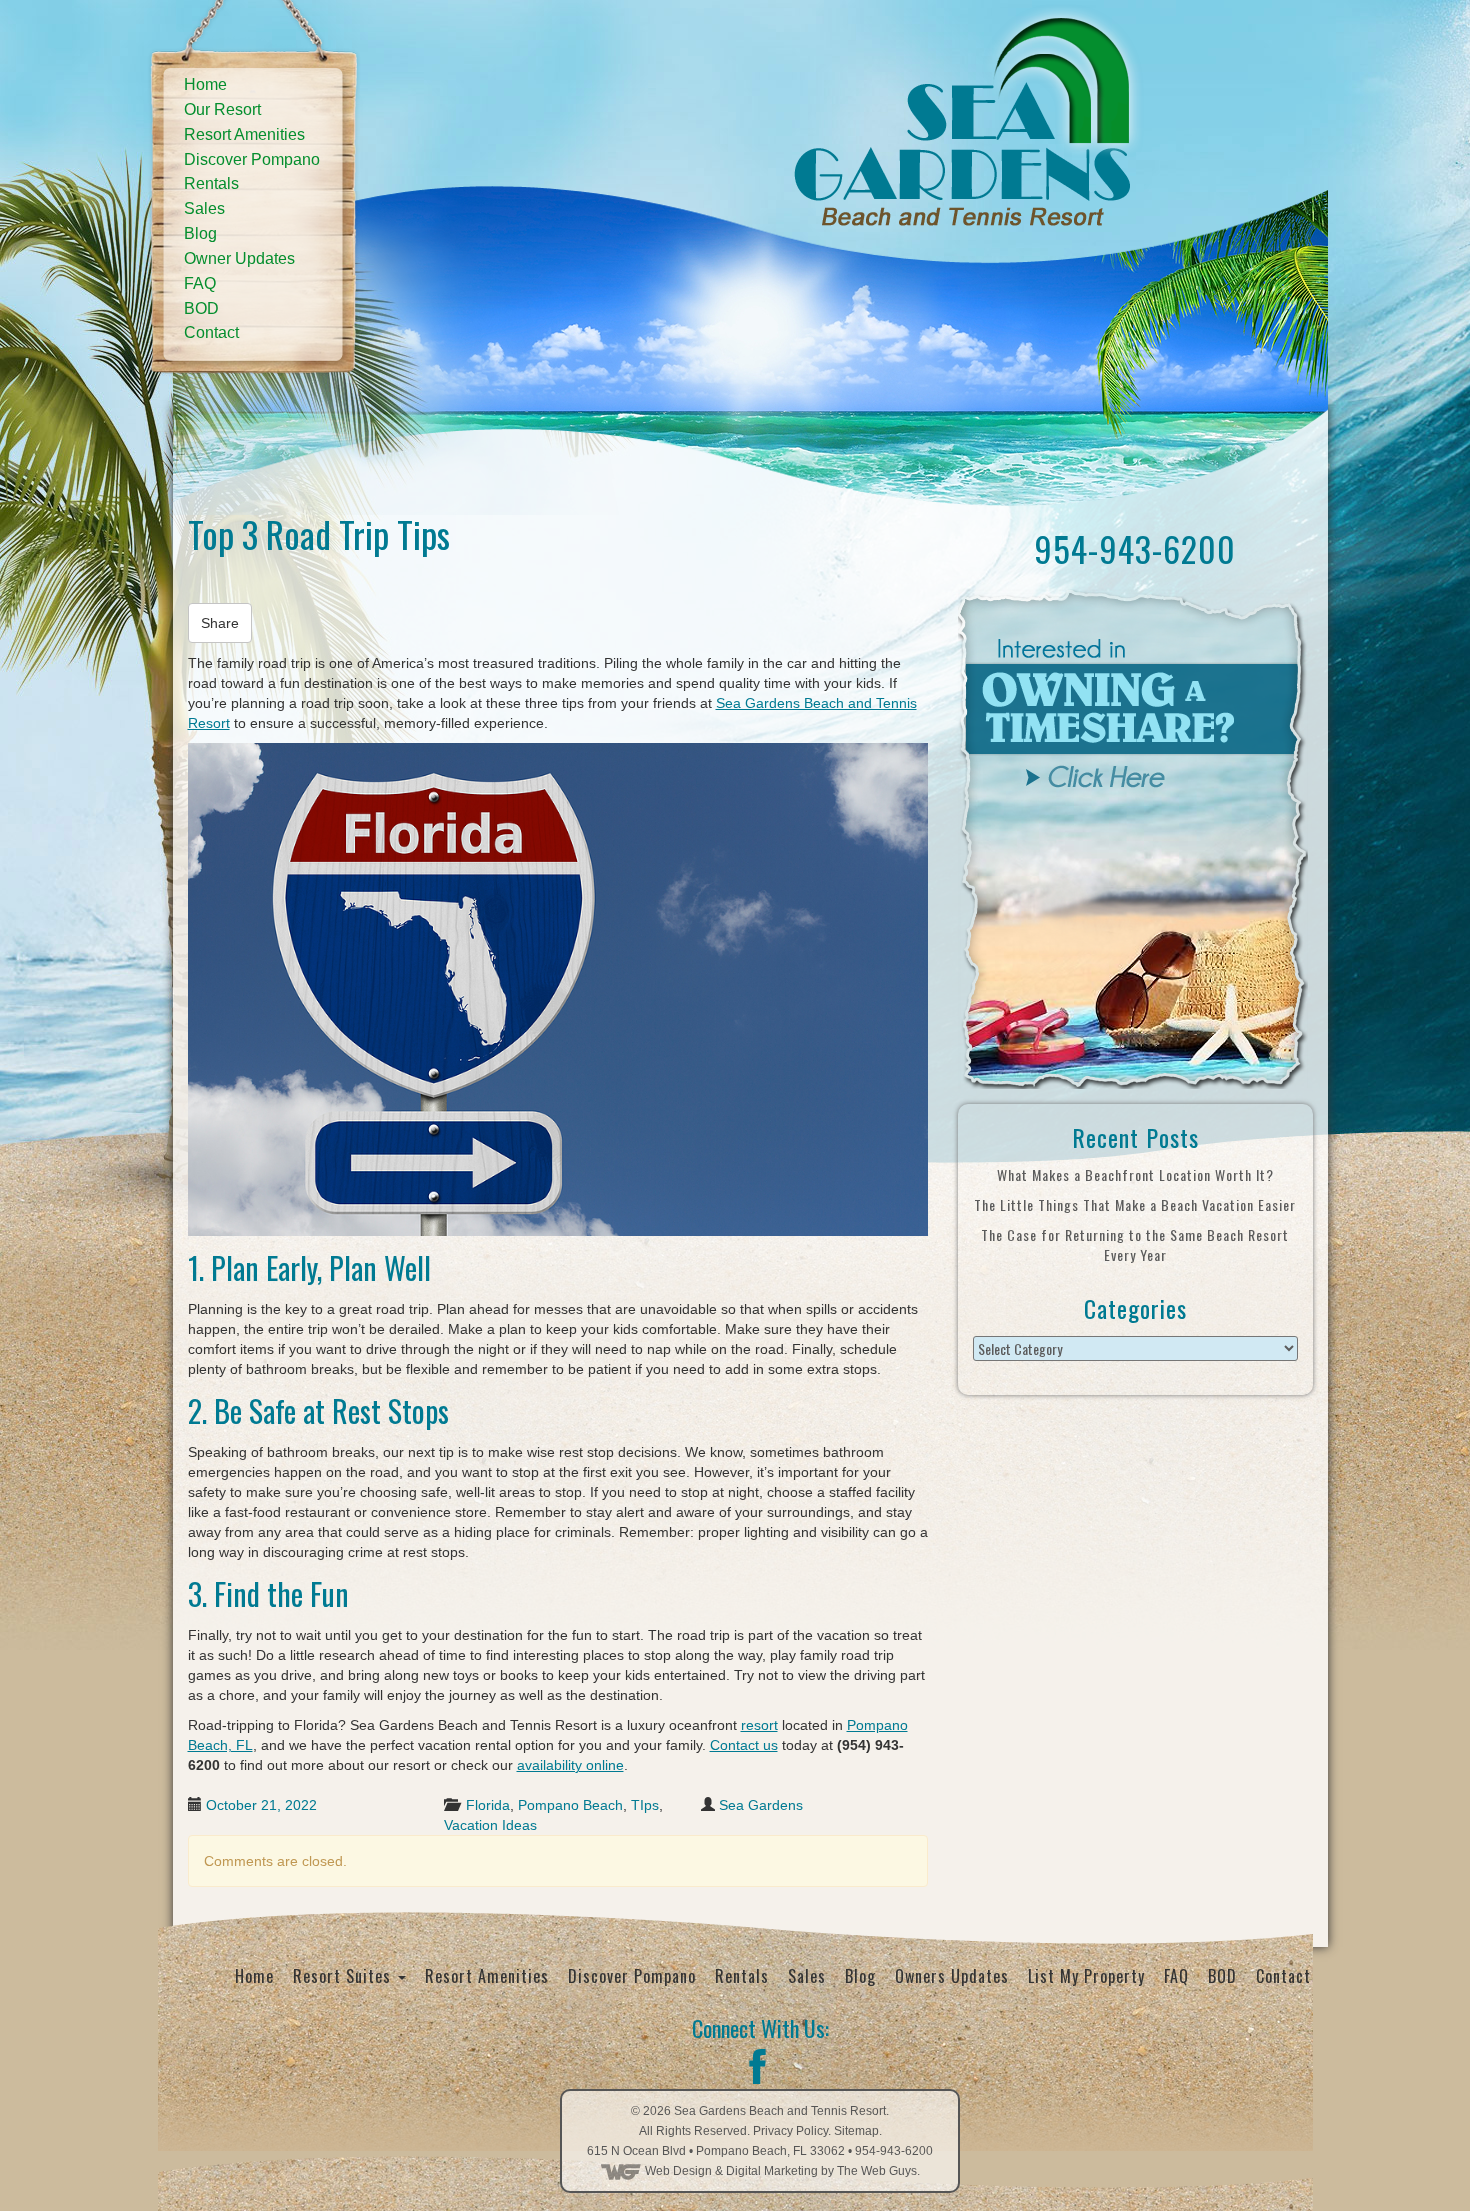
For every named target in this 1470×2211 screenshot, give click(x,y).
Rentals (211, 183)
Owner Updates (239, 258)
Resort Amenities (244, 134)
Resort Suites (344, 1976)
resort (759, 1725)
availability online (570, 1765)
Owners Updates (952, 1976)
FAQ (200, 283)
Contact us (744, 1745)
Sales (204, 208)
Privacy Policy (790, 2131)
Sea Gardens (761, 1805)
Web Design (678, 2171)
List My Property (1086, 1976)
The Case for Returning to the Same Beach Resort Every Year (1135, 1244)
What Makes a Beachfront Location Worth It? (1135, 1174)
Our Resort (222, 109)
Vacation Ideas (490, 1825)
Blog (200, 233)
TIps (645, 1805)
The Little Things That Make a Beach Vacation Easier (1135, 1204)
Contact (211, 332)
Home (205, 84)
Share (220, 623)
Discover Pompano (252, 159)
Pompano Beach (570, 1805)
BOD (201, 308)
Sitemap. (858, 2131)
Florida (488, 1805)
